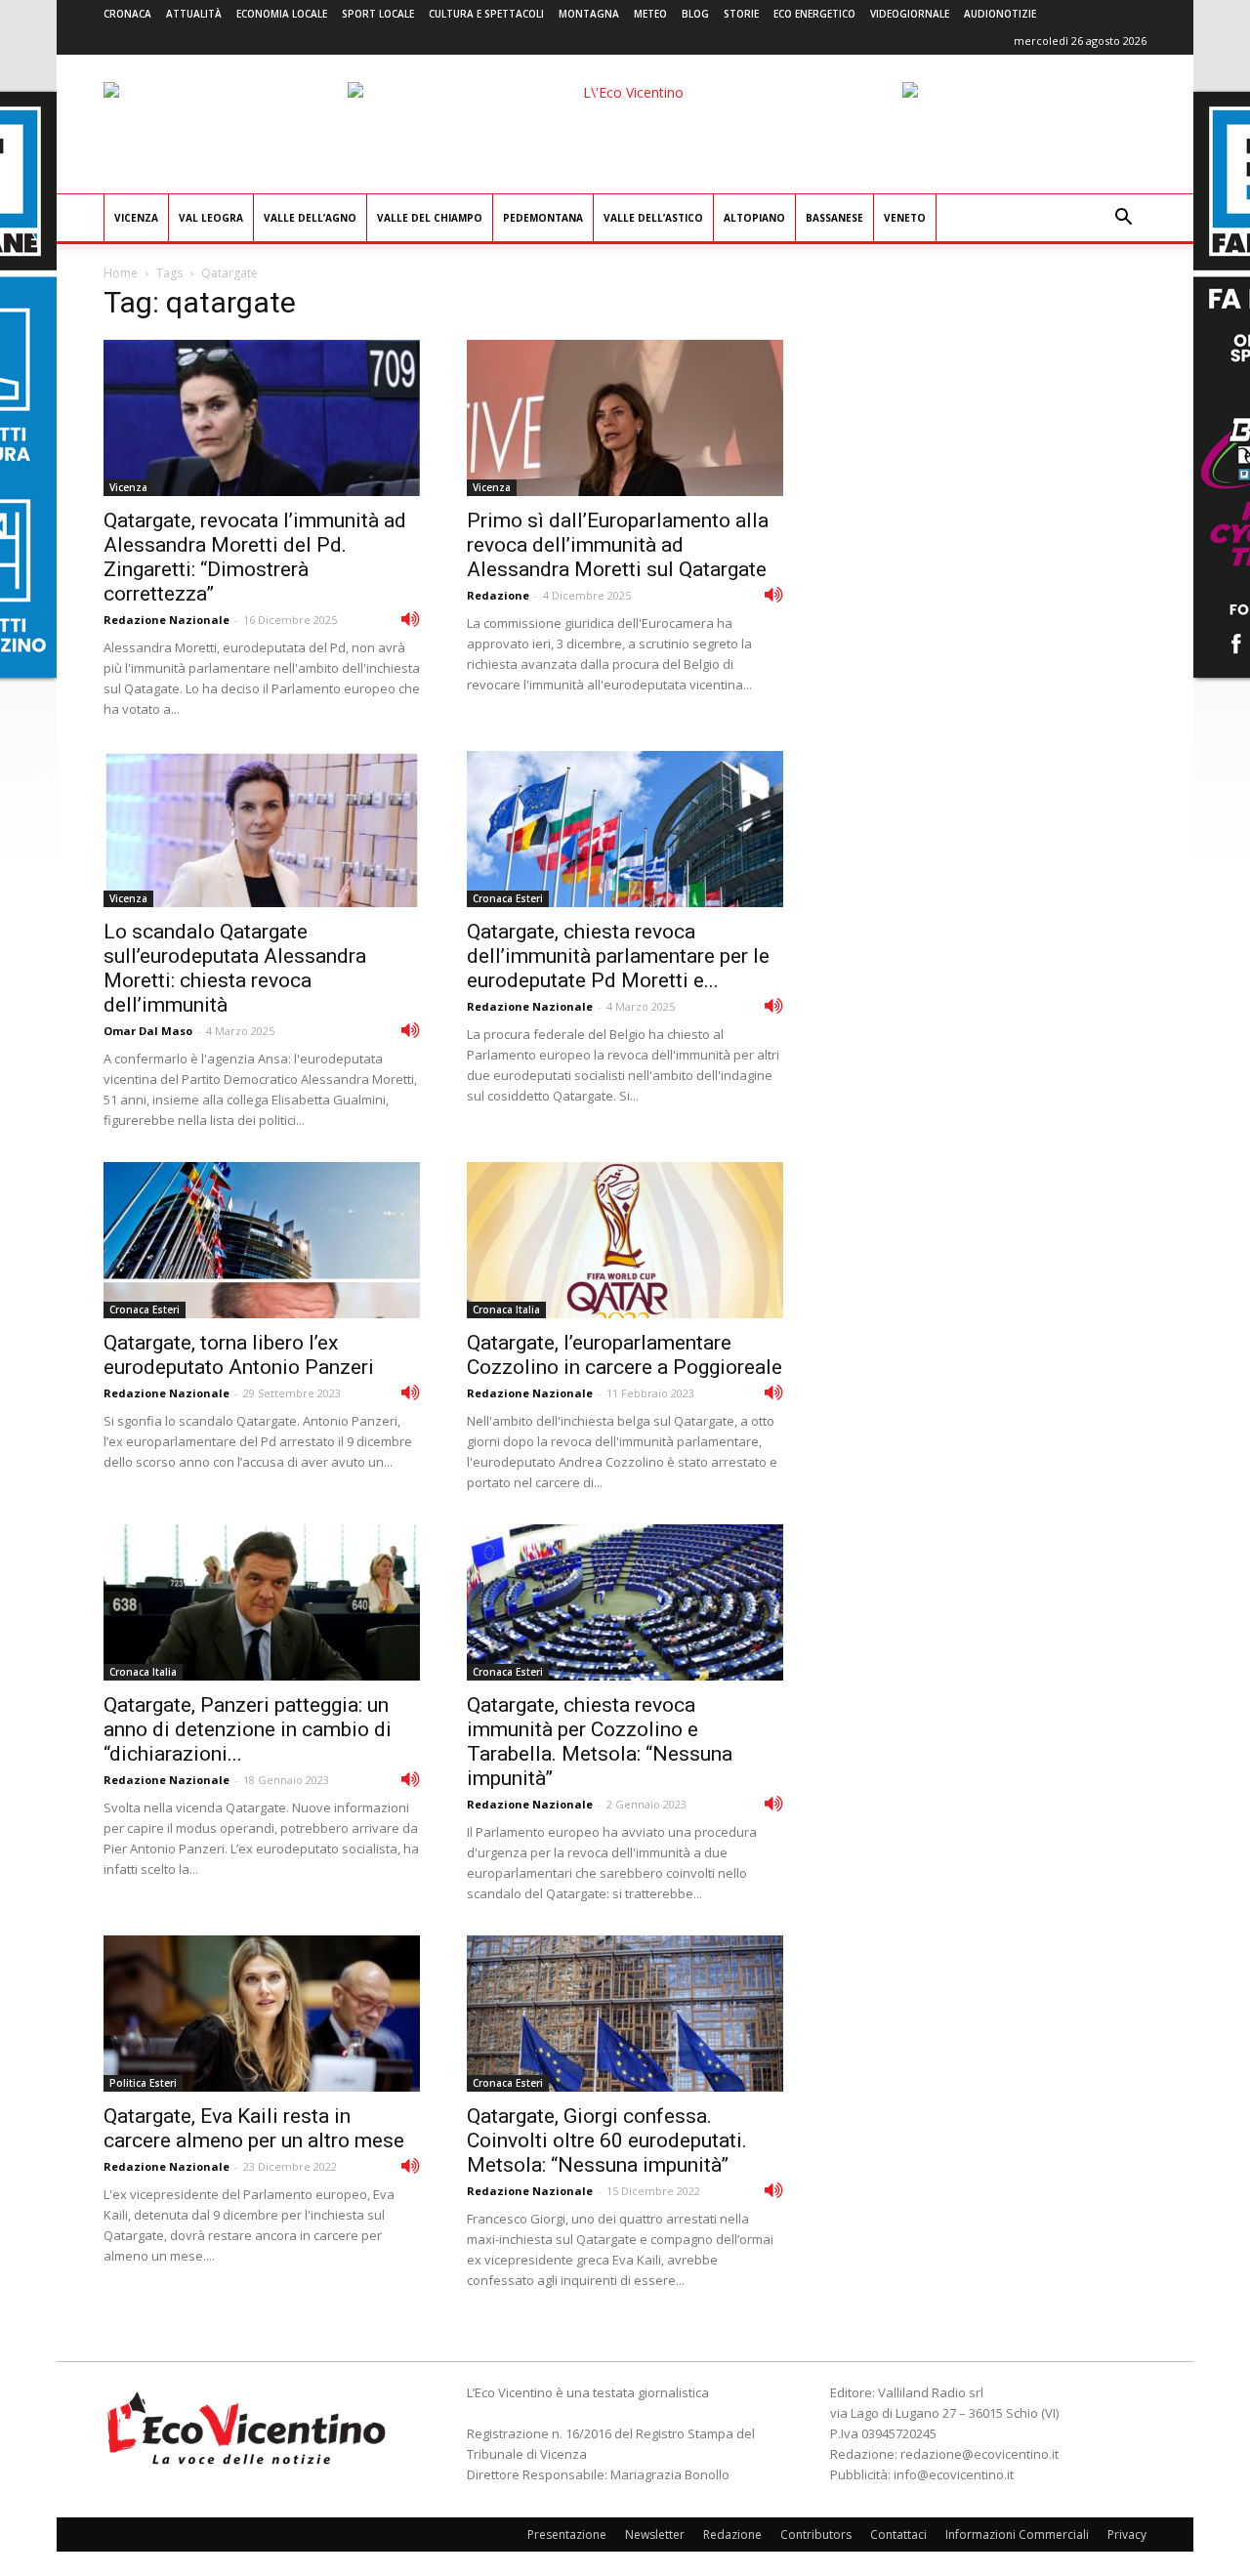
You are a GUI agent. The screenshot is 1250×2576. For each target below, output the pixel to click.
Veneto (905, 218)
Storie (741, 14)
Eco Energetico (814, 14)
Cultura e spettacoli (486, 14)
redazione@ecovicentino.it (979, 2454)
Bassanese (834, 218)
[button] (1123, 219)
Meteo (650, 14)
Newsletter (655, 2534)
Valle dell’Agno (310, 218)
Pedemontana (543, 218)
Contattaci (898, 2534)
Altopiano (754, 218)
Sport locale (378, 14)
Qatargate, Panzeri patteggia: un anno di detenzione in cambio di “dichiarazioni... (248, 1729)
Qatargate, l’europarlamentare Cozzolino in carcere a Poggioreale (625, 1355)
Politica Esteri (143, 2083)
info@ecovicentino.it (954, 2474)
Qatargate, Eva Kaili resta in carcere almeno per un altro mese (254, 2128)
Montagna (589, 14)
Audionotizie (1000, 14)
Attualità (194, 14)
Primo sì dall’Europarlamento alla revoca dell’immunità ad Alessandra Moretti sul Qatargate (618, 545)
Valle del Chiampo (430, 218)
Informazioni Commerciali (1017, 2534)
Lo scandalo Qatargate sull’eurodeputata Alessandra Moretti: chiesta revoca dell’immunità (235, 968)
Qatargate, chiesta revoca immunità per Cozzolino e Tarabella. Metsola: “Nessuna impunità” (600, 1742)
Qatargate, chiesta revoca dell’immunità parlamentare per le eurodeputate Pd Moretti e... (618, 956)
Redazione (498, 595)
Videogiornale (910, 14)
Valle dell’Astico (653, 218)
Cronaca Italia (506, 1309)
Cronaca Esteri (508, 898)
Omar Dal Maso (148, 1031)
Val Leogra (211, 218)
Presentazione (567, 2534)
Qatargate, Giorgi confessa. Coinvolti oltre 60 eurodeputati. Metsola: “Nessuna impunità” (607, 2140)
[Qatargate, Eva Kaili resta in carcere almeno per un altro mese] (262, 2014)
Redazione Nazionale (167, 620)
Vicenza (136, 218)
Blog (695, 14)
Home (121, 273)
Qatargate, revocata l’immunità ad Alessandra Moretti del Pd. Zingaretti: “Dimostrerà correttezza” (255, 557)
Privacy (1127, 2534)
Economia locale (282, 14)
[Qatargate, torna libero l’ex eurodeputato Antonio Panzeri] (262, 1240)
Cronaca (127, 14)
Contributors (816, 2534)
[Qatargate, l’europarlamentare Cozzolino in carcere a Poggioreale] (625, 1240)
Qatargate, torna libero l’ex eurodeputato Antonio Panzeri (239, 1355)
